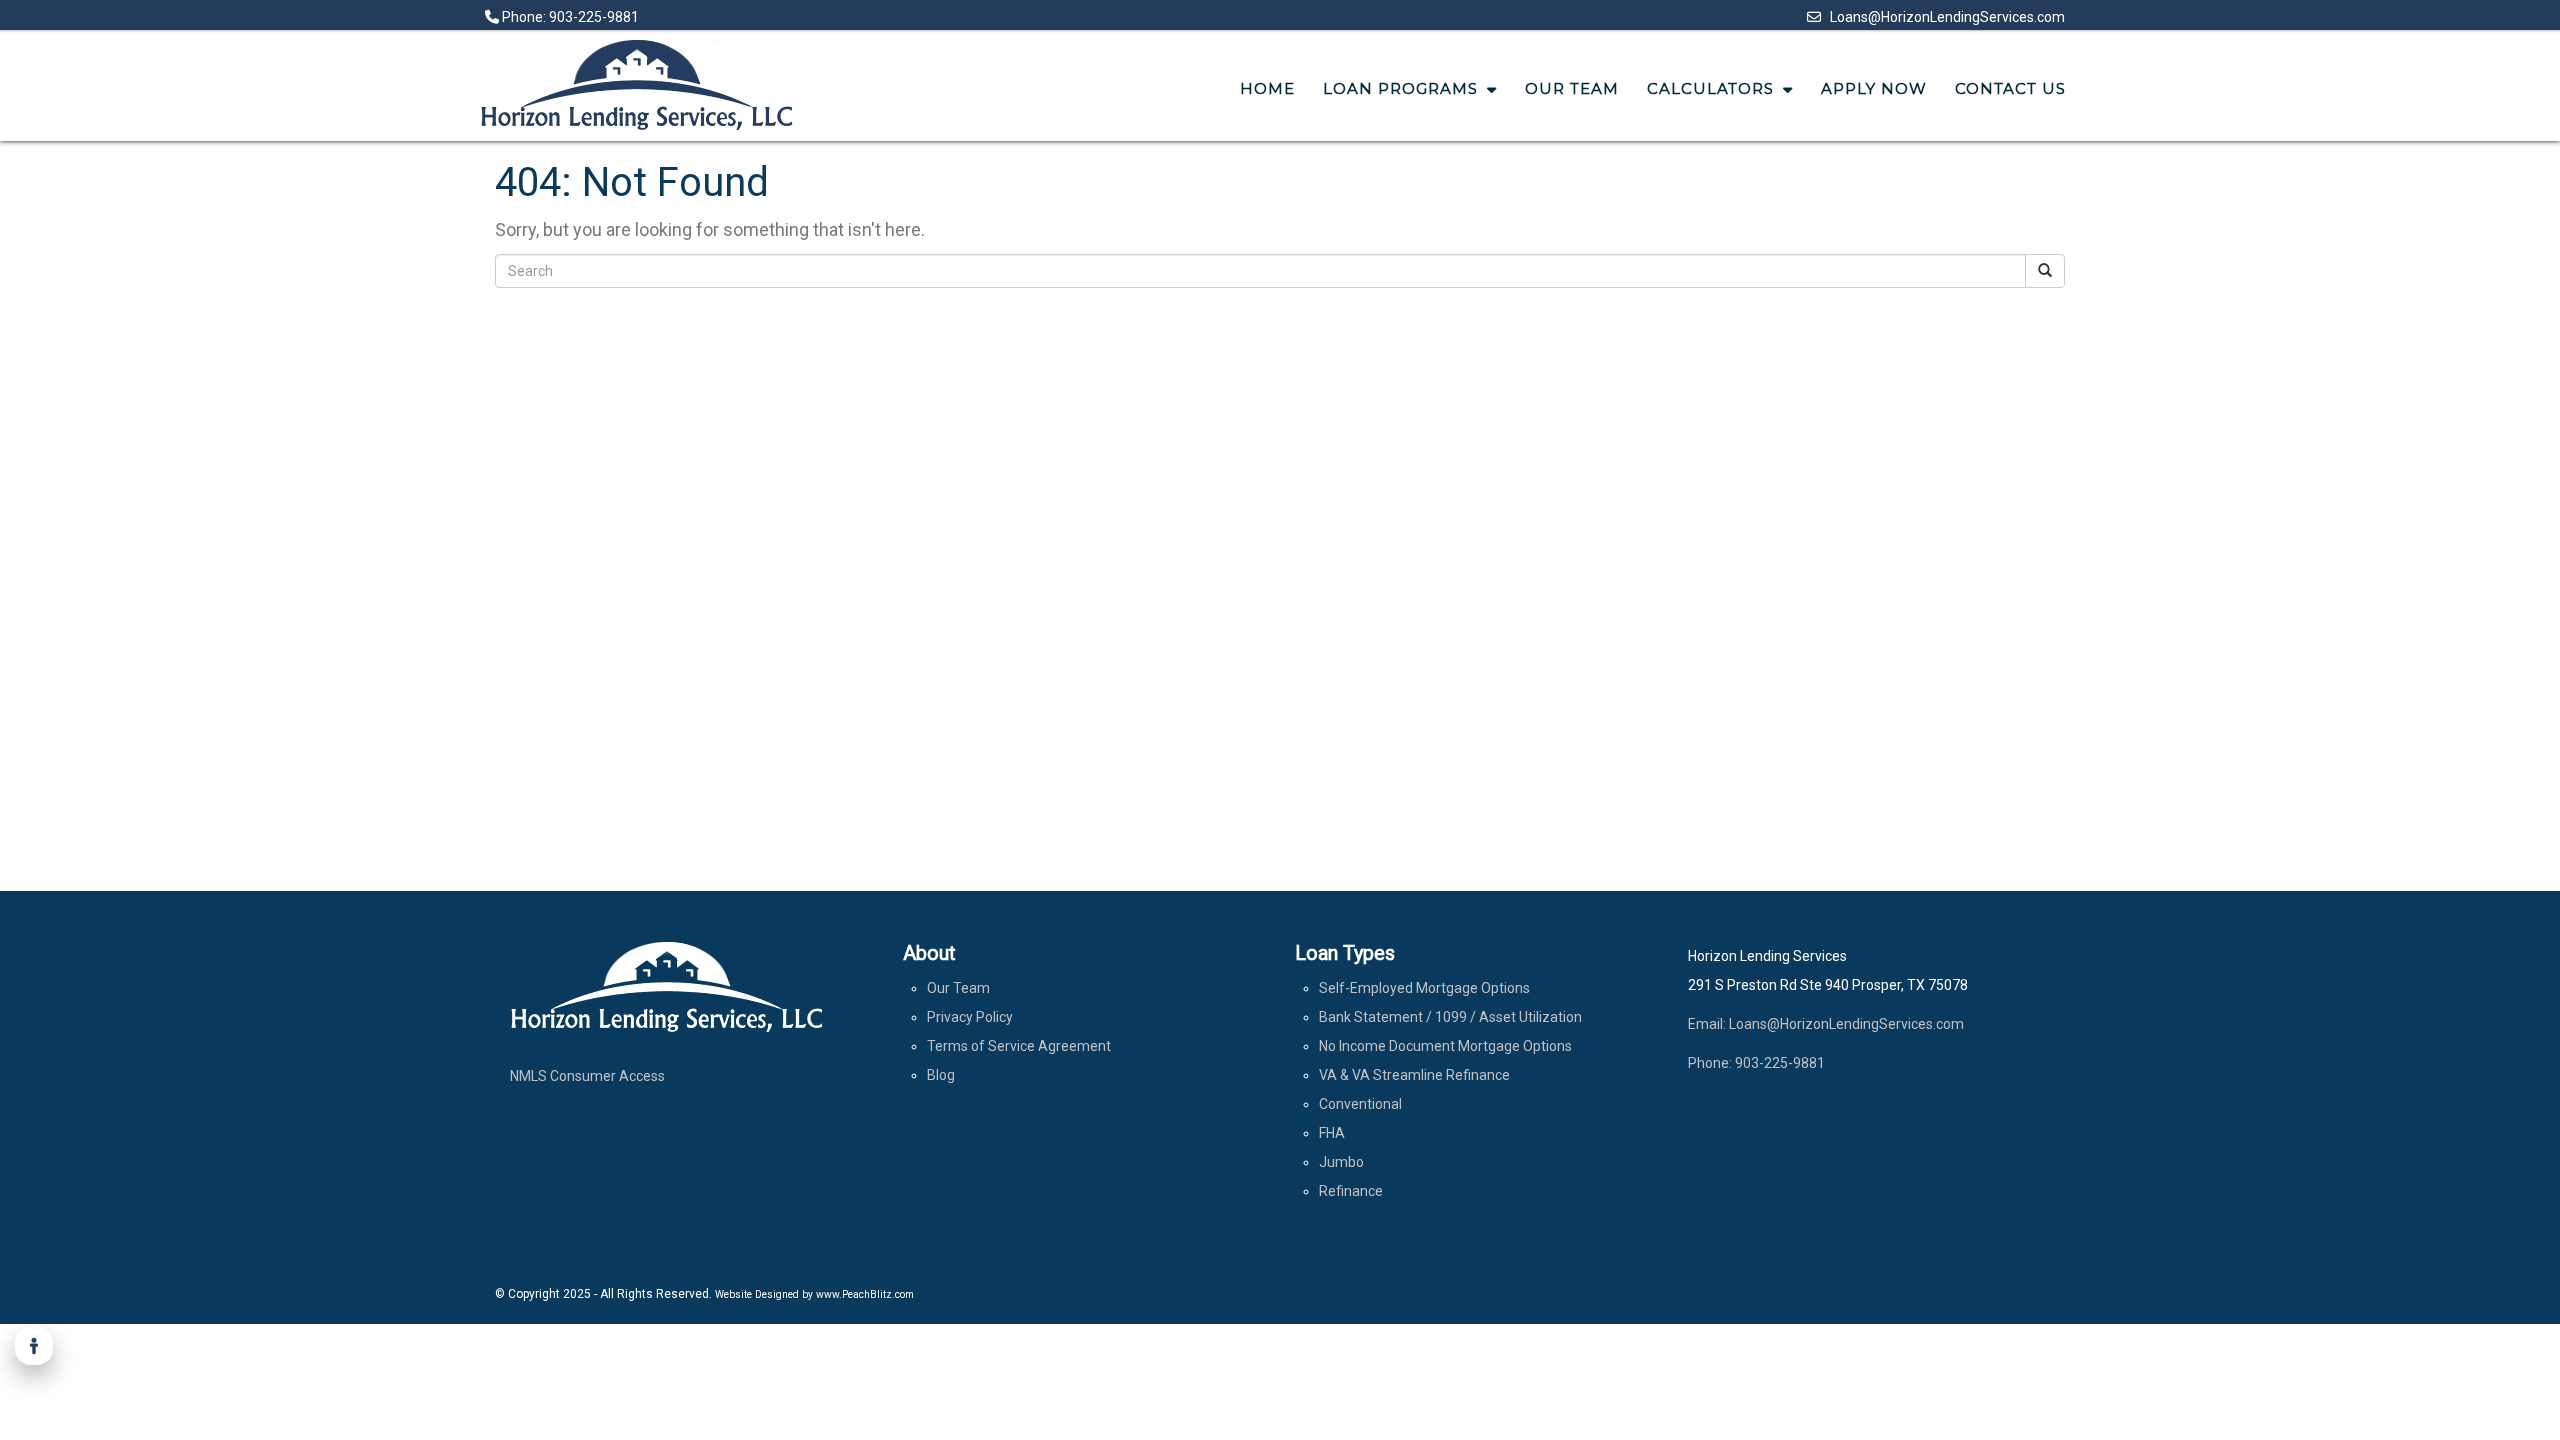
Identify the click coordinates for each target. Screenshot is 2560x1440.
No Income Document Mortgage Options (1445, 1046)
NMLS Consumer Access (587, 1076)
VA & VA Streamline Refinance (1414, 1075)
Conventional (1360, 1104)
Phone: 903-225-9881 (569, 17)
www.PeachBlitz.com (865, 1294)
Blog (941, 1075)
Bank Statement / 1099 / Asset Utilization (1450, 1017)
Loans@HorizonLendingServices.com (1943, 17)
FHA (1332, 1133)
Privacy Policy (970, 1017)
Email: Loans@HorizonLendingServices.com (1826, 1024)
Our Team (958, 988)
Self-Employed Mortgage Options (1424, 988)
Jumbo (1341, 1162)
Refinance (1351, 1191)
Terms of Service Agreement (1019, 1046)
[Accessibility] (34, 1346)
